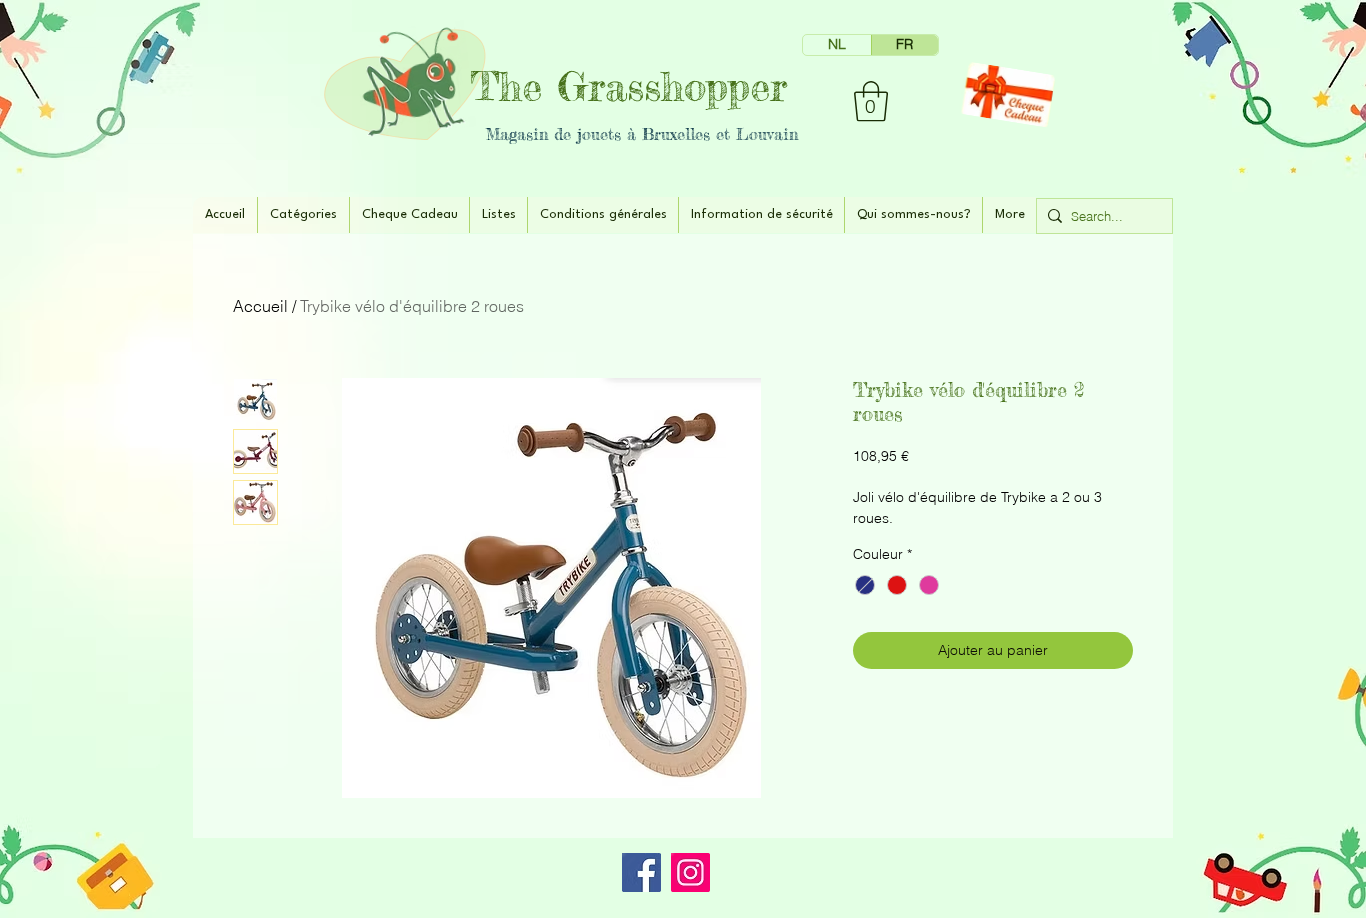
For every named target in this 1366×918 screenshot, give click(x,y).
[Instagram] (690, 872)
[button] (871, 101)
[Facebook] (641, 872)
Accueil (260, 306)
